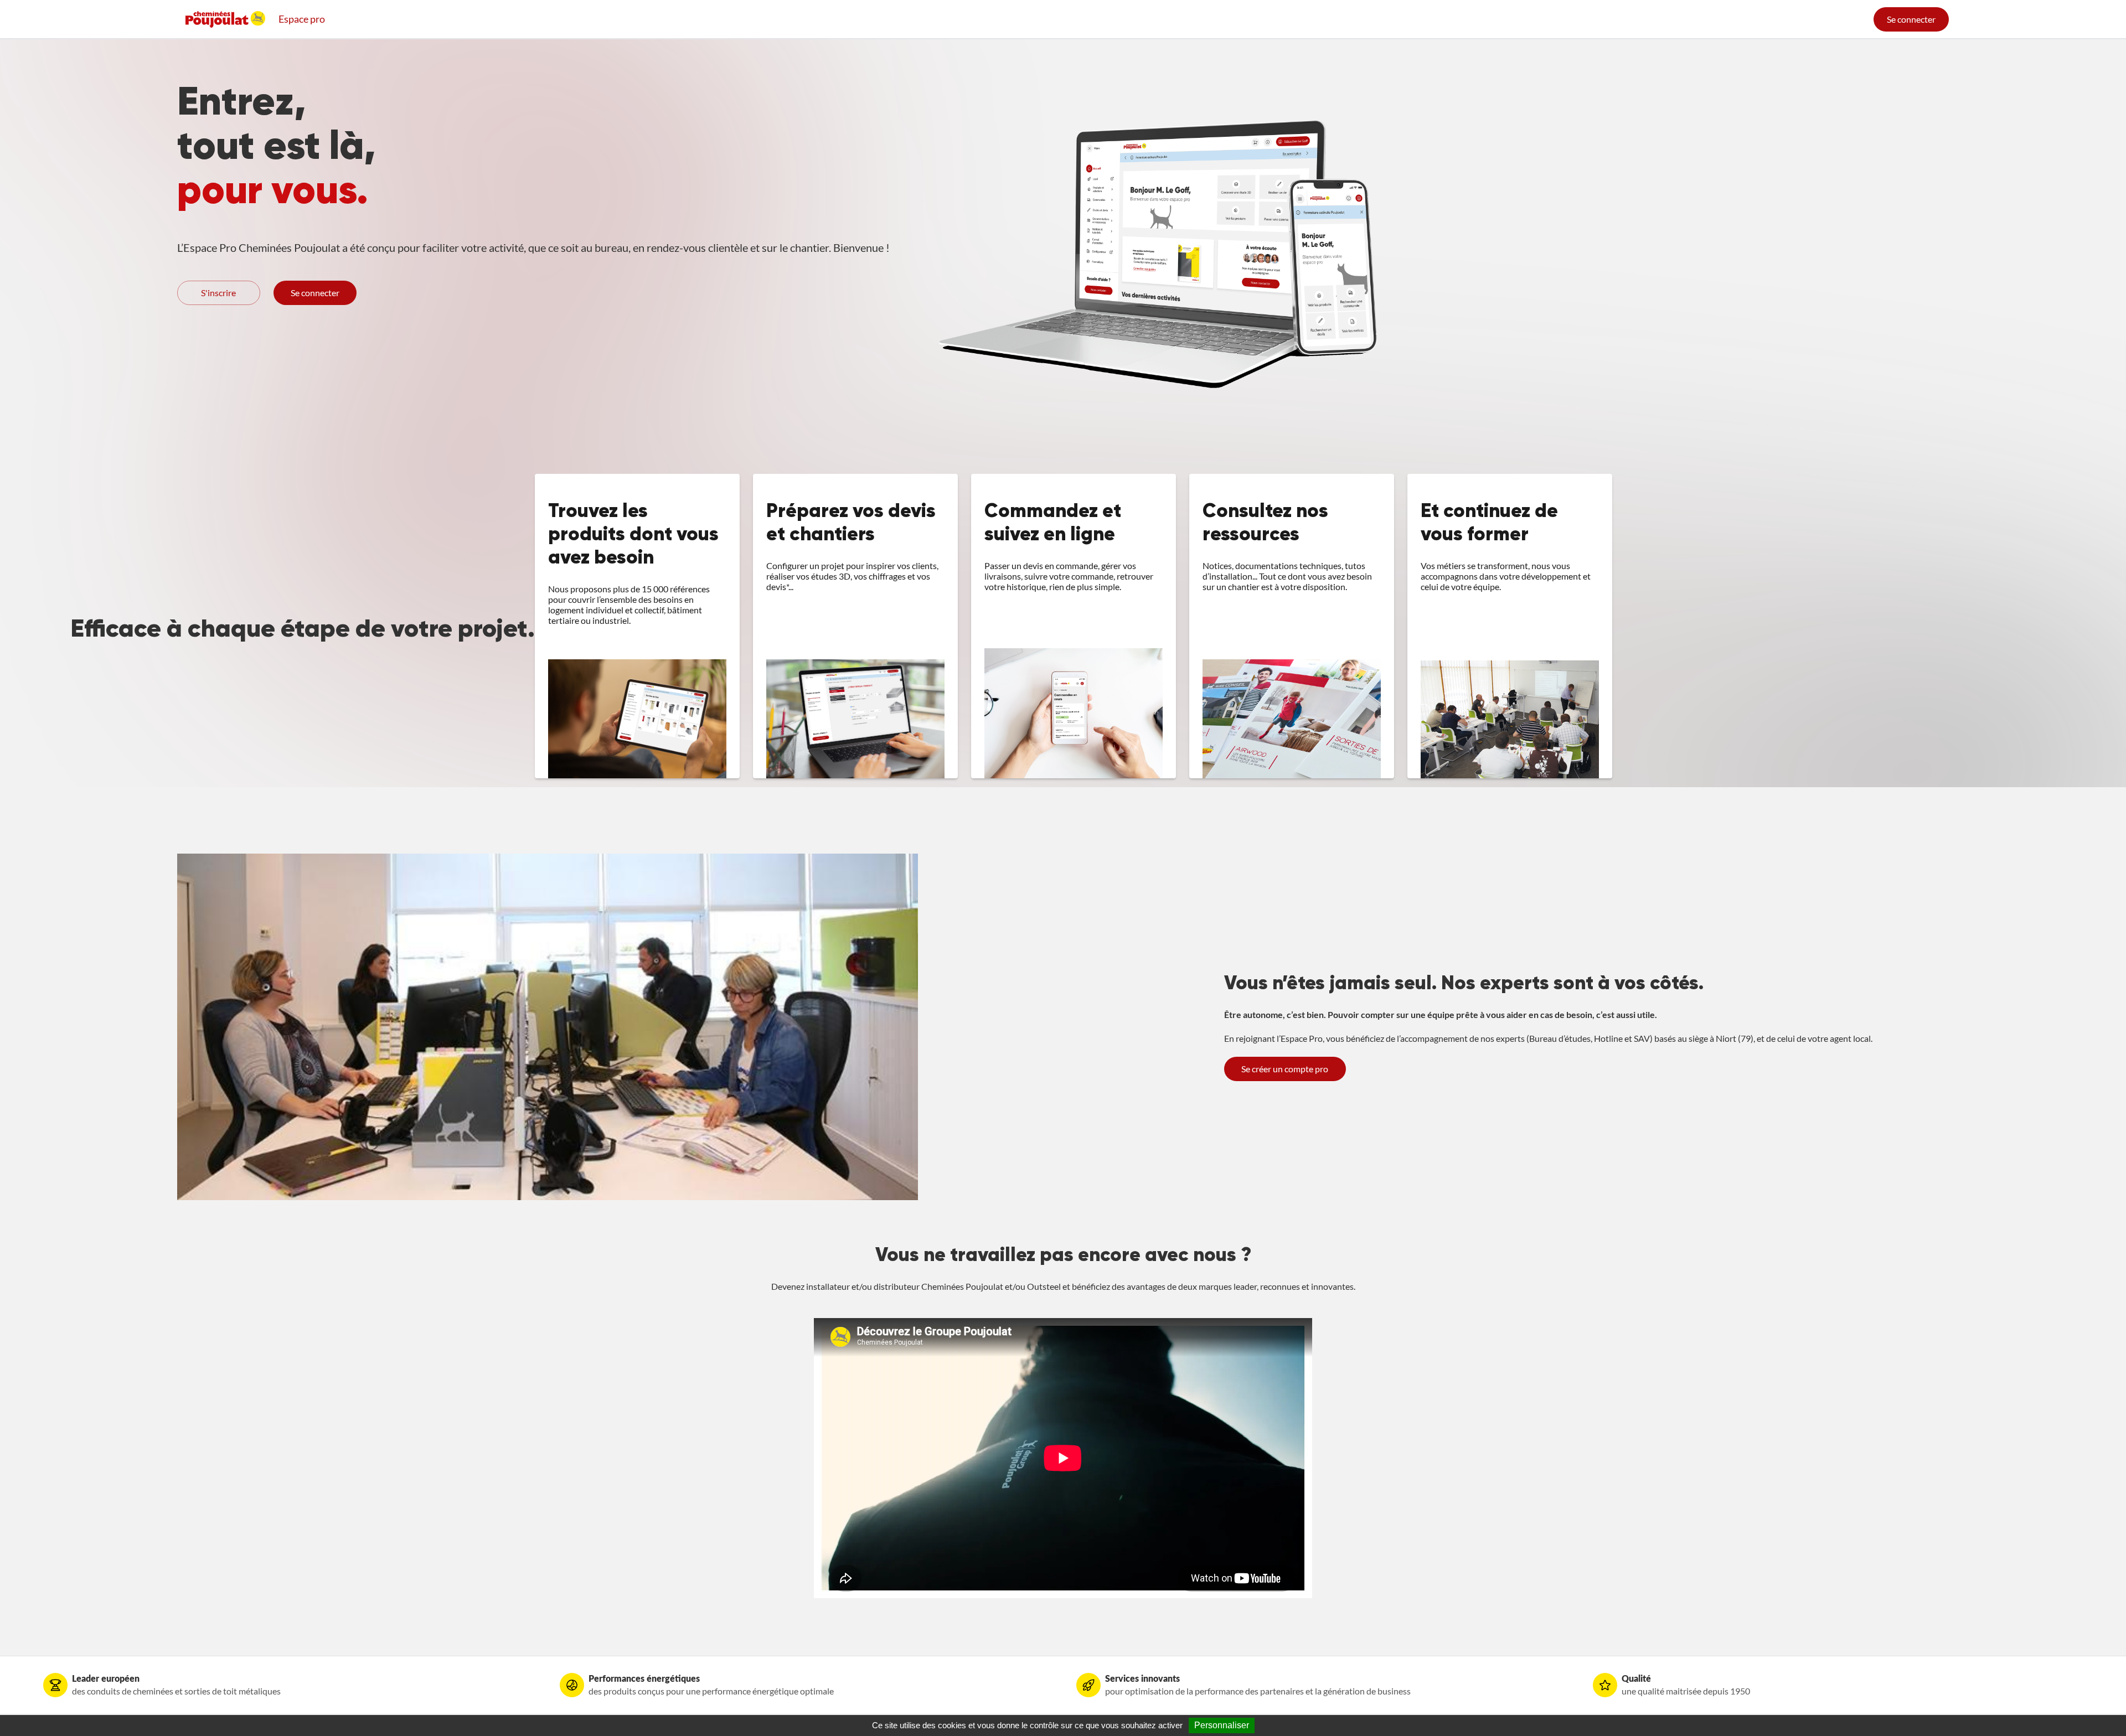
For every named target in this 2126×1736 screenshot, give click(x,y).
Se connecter (1911, 19)
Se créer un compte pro (1285, 1069)
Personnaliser (1222, 1725)
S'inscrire (218, 293)
